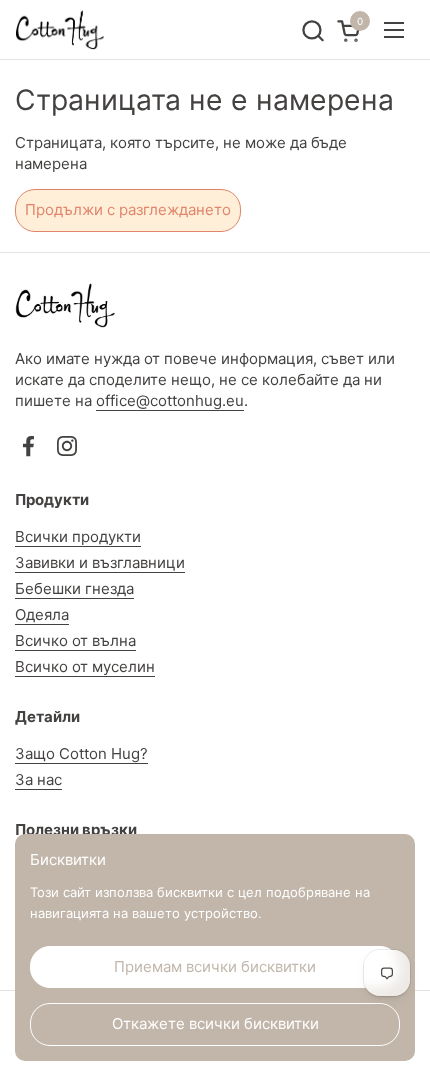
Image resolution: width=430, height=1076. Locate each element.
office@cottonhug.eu (170, 400)
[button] (312, 30)
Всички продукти (78, 536)
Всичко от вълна (75, 640)
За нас (38, 779)
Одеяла (42, 614)
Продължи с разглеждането (128, 209)
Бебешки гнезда (74, 588)
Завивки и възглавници (100, 562)
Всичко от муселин (85, 666)
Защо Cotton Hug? (81, 753)
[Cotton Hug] (59, 30)
